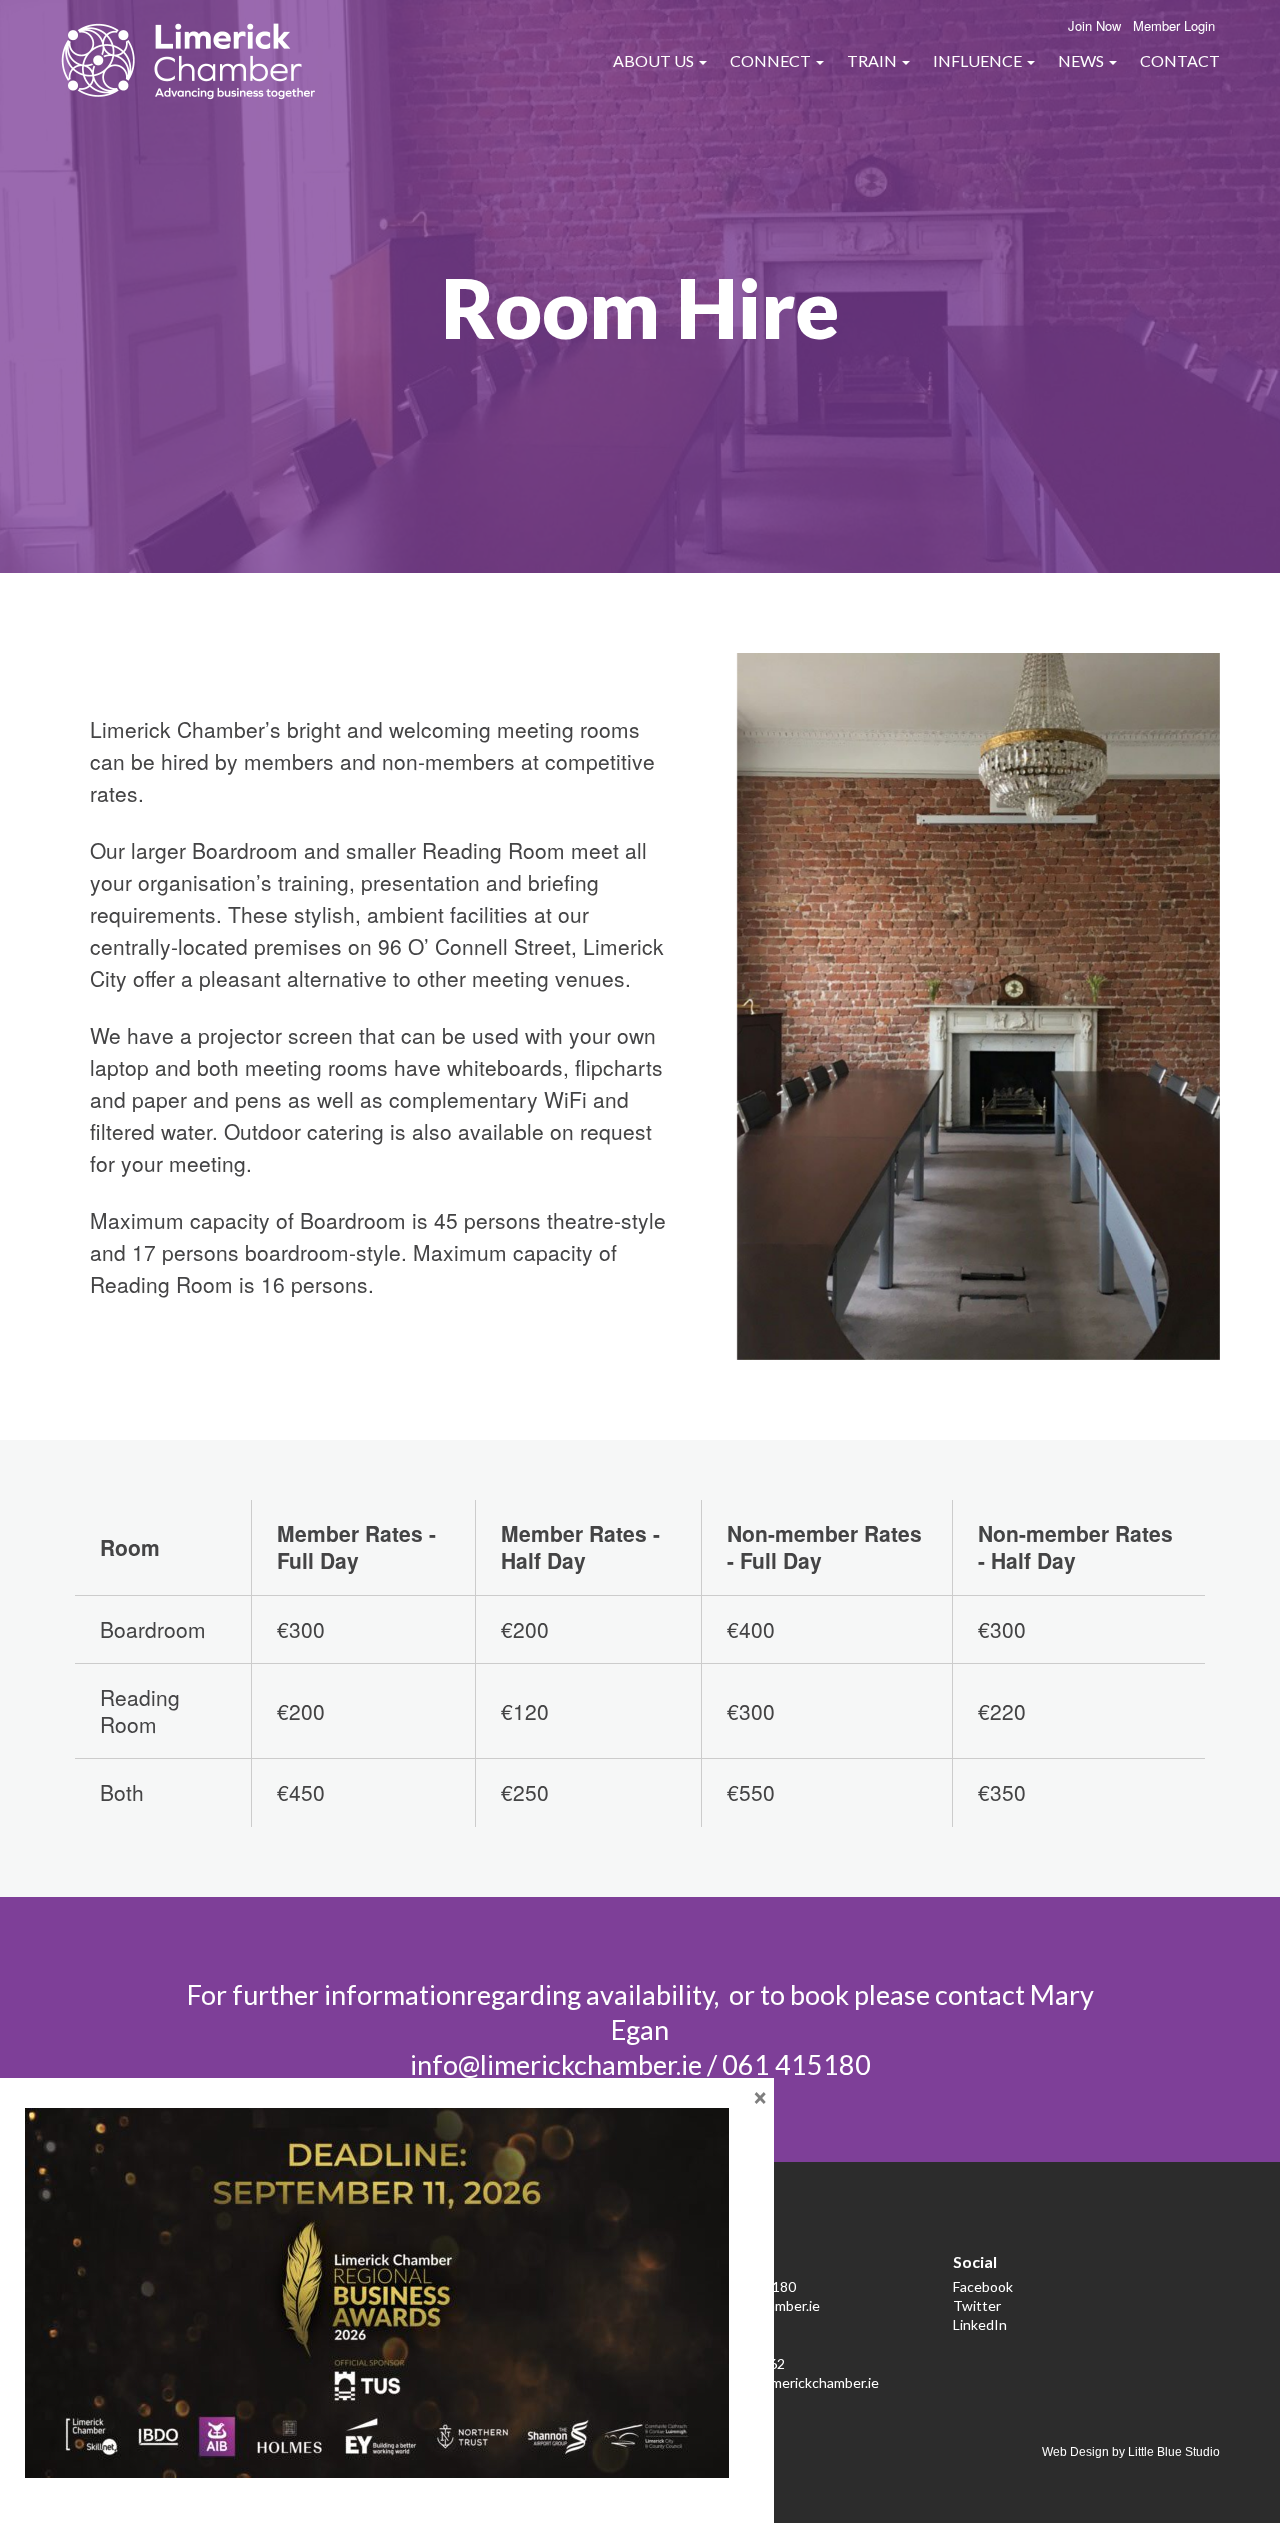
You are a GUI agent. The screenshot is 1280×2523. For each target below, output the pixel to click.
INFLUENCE (979, 60)
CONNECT (772, 60)
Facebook (983, 2286)
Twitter (977, 2305)
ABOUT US (655, 60)
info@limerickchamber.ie (556, 2064)
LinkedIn (980, 2324)
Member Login (1174, 25)
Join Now (1094, 25)
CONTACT (1180, 60)
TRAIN (873, 60)
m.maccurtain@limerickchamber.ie (774, 2382)
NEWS (1082, 60)
